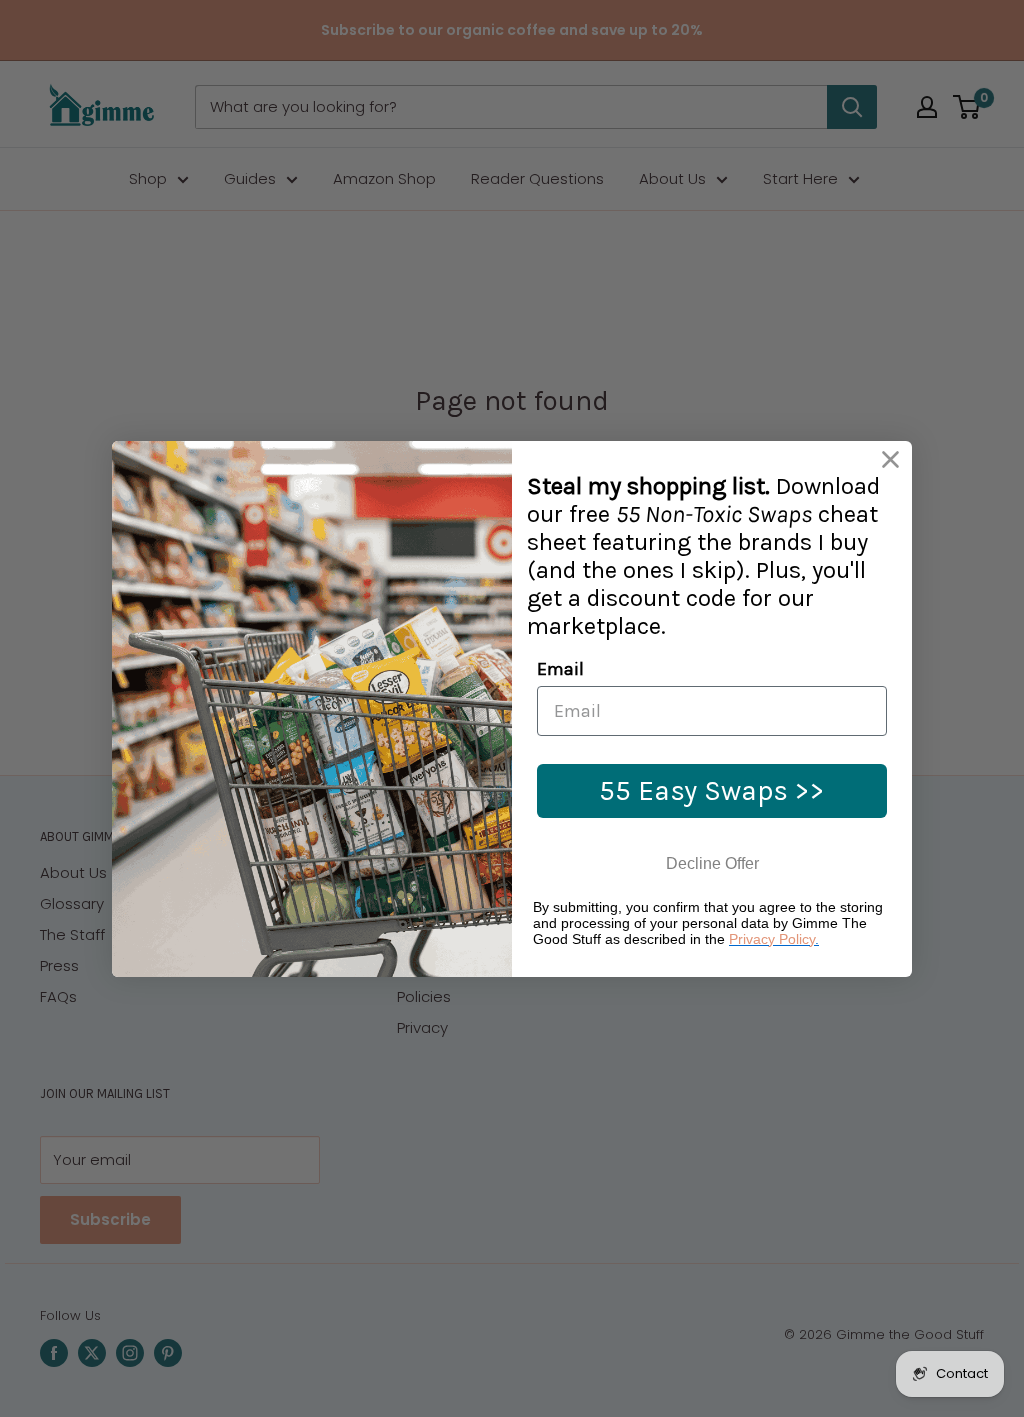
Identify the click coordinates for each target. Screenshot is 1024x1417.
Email (560, 669)
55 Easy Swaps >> (712, 790)
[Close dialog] (890, 459)
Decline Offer (712, 863)
